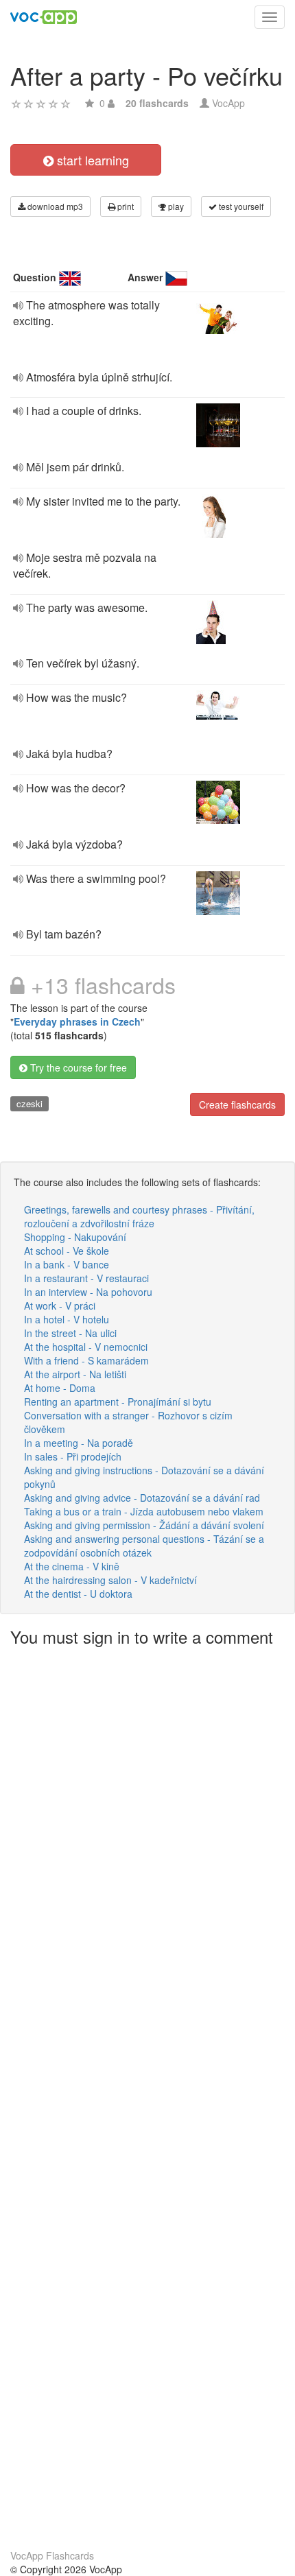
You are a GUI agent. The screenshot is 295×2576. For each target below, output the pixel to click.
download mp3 (54, 206)
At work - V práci (60, 1305)
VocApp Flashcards (52, 2555)
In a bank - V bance (67, 1264)
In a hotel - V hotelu (67, 1319)
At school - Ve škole (67, 1251)
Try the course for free (77, 1067)
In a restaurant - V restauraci (86, 1278)
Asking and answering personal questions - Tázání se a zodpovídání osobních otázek (144, 1546)
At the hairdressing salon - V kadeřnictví (110, 1580)
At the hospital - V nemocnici (86, 1347)
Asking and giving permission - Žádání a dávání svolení (144, 1525)
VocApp (228, 103)
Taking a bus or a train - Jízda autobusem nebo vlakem (144, 1511)
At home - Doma (60, 1388)
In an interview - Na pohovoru (88, 1292)
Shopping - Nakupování (75, 1237)
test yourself (240, 206)
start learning (91, 160)
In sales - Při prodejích (73, 1456)
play (175, 206)
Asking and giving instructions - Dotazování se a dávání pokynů (144, 1477)
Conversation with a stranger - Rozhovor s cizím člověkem (128, 1422)
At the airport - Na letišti (75, 1374)
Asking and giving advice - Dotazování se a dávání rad (142, 1498)
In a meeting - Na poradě (79, 1443)
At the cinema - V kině (72, 1566)
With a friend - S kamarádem (86, 1360)
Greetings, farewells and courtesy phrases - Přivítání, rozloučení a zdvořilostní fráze (139, 1216)
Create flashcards (237, 1104)
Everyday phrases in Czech (77, 1021)
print (125, 206)
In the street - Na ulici (70, 1333)
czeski (29, 1103)
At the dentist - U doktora (78, 1594)
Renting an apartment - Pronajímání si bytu (118, 1402)
